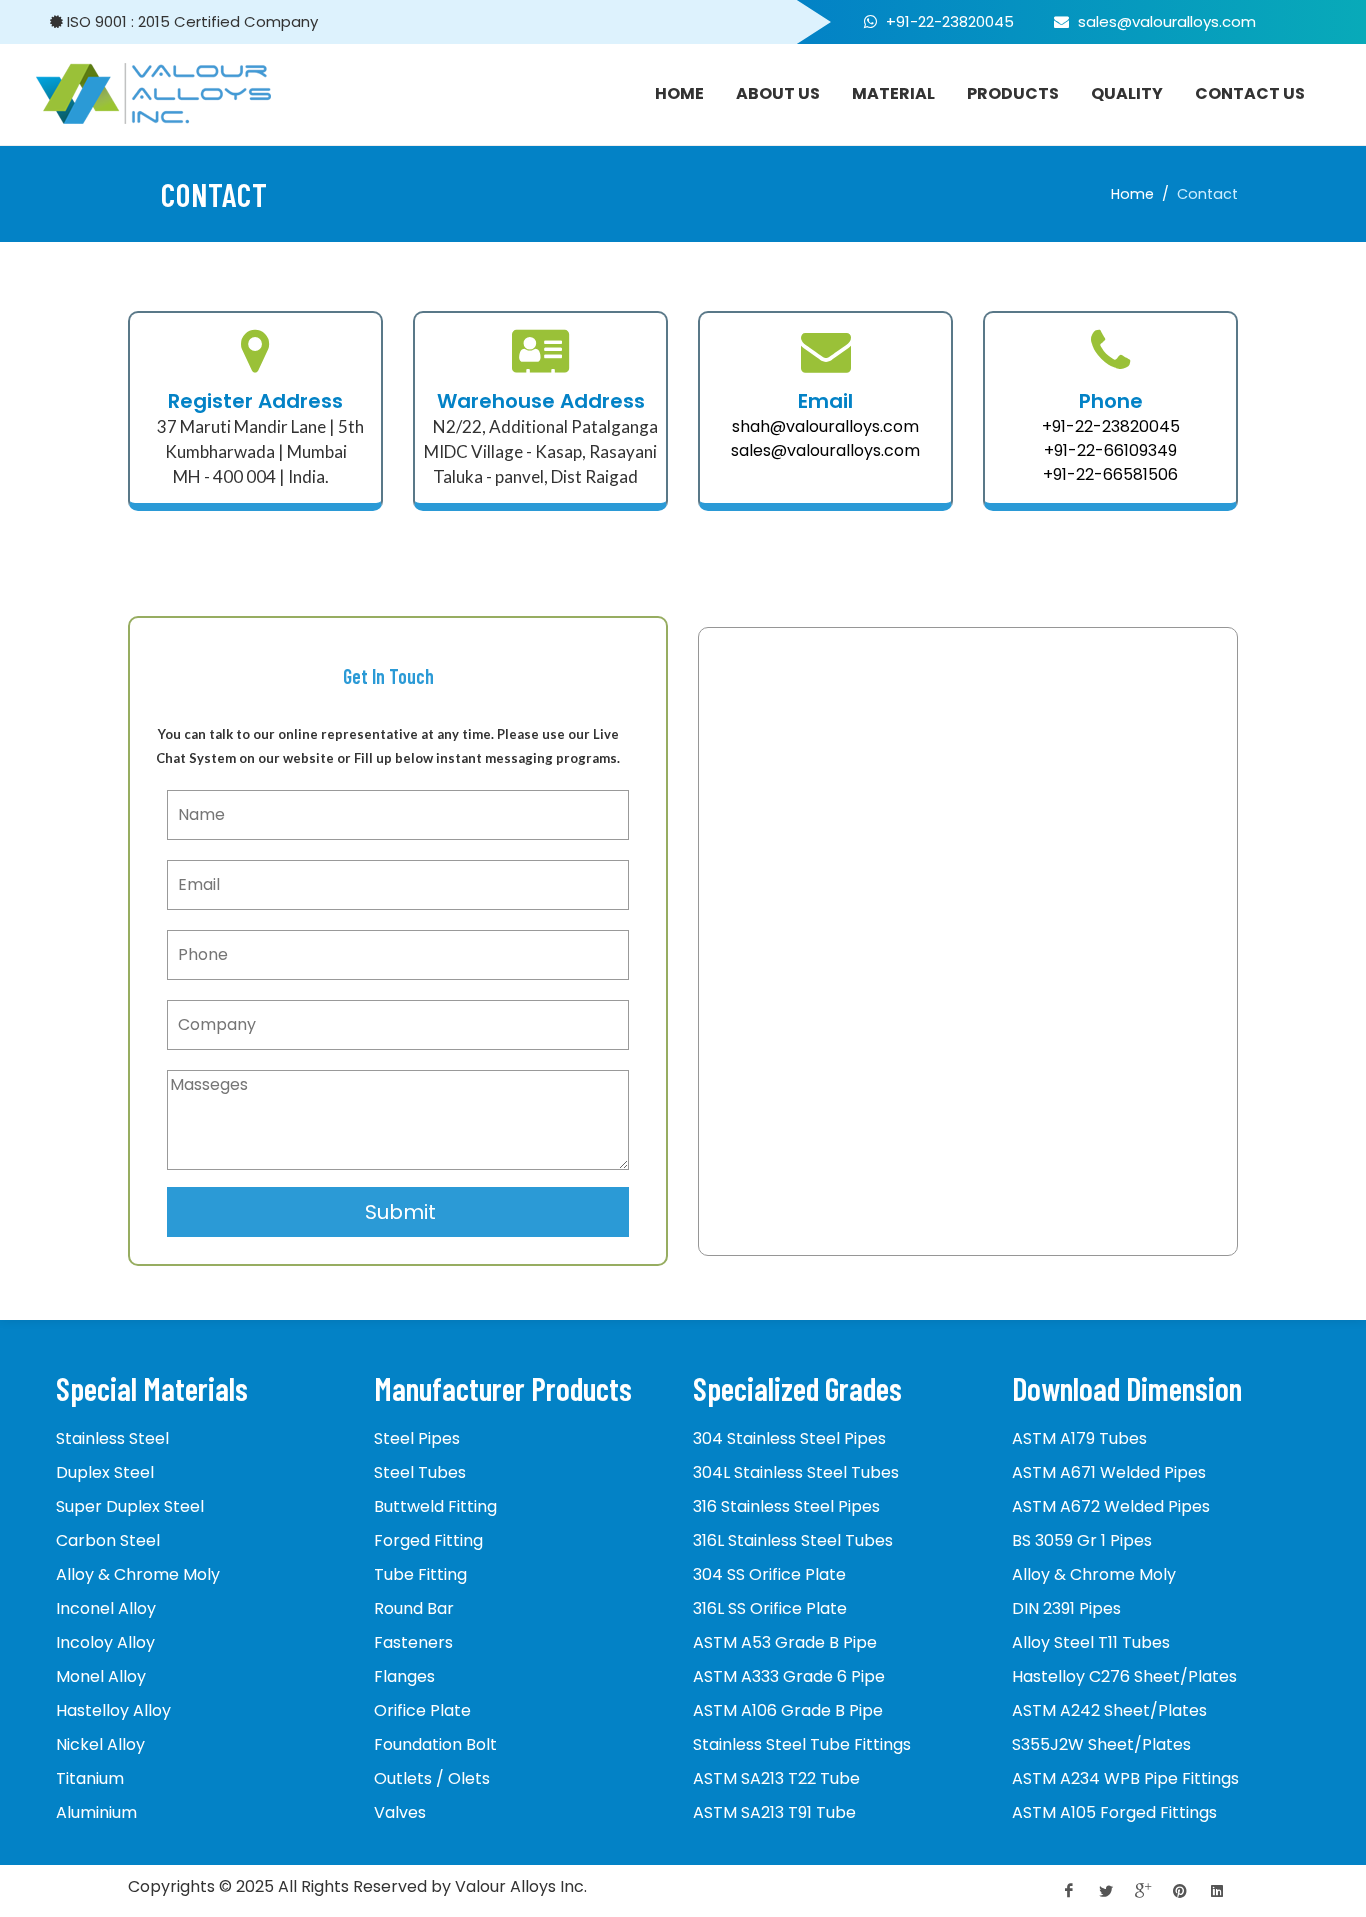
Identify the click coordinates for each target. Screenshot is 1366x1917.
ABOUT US (778, 93)
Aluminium (96, 1812)
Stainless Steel (112, 1438)
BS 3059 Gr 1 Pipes (1082, 1540)
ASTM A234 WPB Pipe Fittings (1125, 1778)
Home (1132, 194)
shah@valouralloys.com (825, 426)
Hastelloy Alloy (113, 1710)
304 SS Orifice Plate (769, 1574)
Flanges (404, 1676)
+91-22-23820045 (950, 21)
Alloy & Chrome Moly (138, 1574)
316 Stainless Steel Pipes (786, 1506)
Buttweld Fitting (435, 1506)
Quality (1127, 93)
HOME (679, 93)
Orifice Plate (422, 1710)
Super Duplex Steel (130, 1506)
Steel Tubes (420, 1472)
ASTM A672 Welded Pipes (1111, 1506)
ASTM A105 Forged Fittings (1114, 1812)
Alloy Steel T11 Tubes (1091, 1642)
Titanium (90, 1778)
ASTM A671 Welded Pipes (1109, 1472)
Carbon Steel (108, 1540)
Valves (400, 1812)
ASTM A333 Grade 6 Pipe (789, 1676)
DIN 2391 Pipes (1066, 1608)
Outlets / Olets (432, 1778)
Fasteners (413, 1642)
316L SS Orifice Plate (770, 1608)
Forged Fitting (428, 1540)
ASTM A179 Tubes (1079, 1438)
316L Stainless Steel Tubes (793, 1540)
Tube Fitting (420, 1574)
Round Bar (414, 1608)
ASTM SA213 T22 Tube (776, 1778)
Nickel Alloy (100, 1744)
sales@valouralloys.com (1165, 21)
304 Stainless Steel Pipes (789, 1438)
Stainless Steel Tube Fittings (802, 1744)
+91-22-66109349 (1110, 450)
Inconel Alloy (106, 1608)
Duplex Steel (105, 1472)
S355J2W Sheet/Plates (1101, 1744)
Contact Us (1250, 93)
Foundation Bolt (435, 1744)
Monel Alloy (101, 1676)
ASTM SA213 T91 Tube (774, 1812)
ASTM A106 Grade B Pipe (788, 1710)
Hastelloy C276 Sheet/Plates (1124, 1676)
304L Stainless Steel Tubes (796, 1472)
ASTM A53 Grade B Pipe (785, 1642)
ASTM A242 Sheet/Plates (1109, 1710)
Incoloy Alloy (105, 1642)
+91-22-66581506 (1110, 474)
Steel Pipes (417, 1438)
